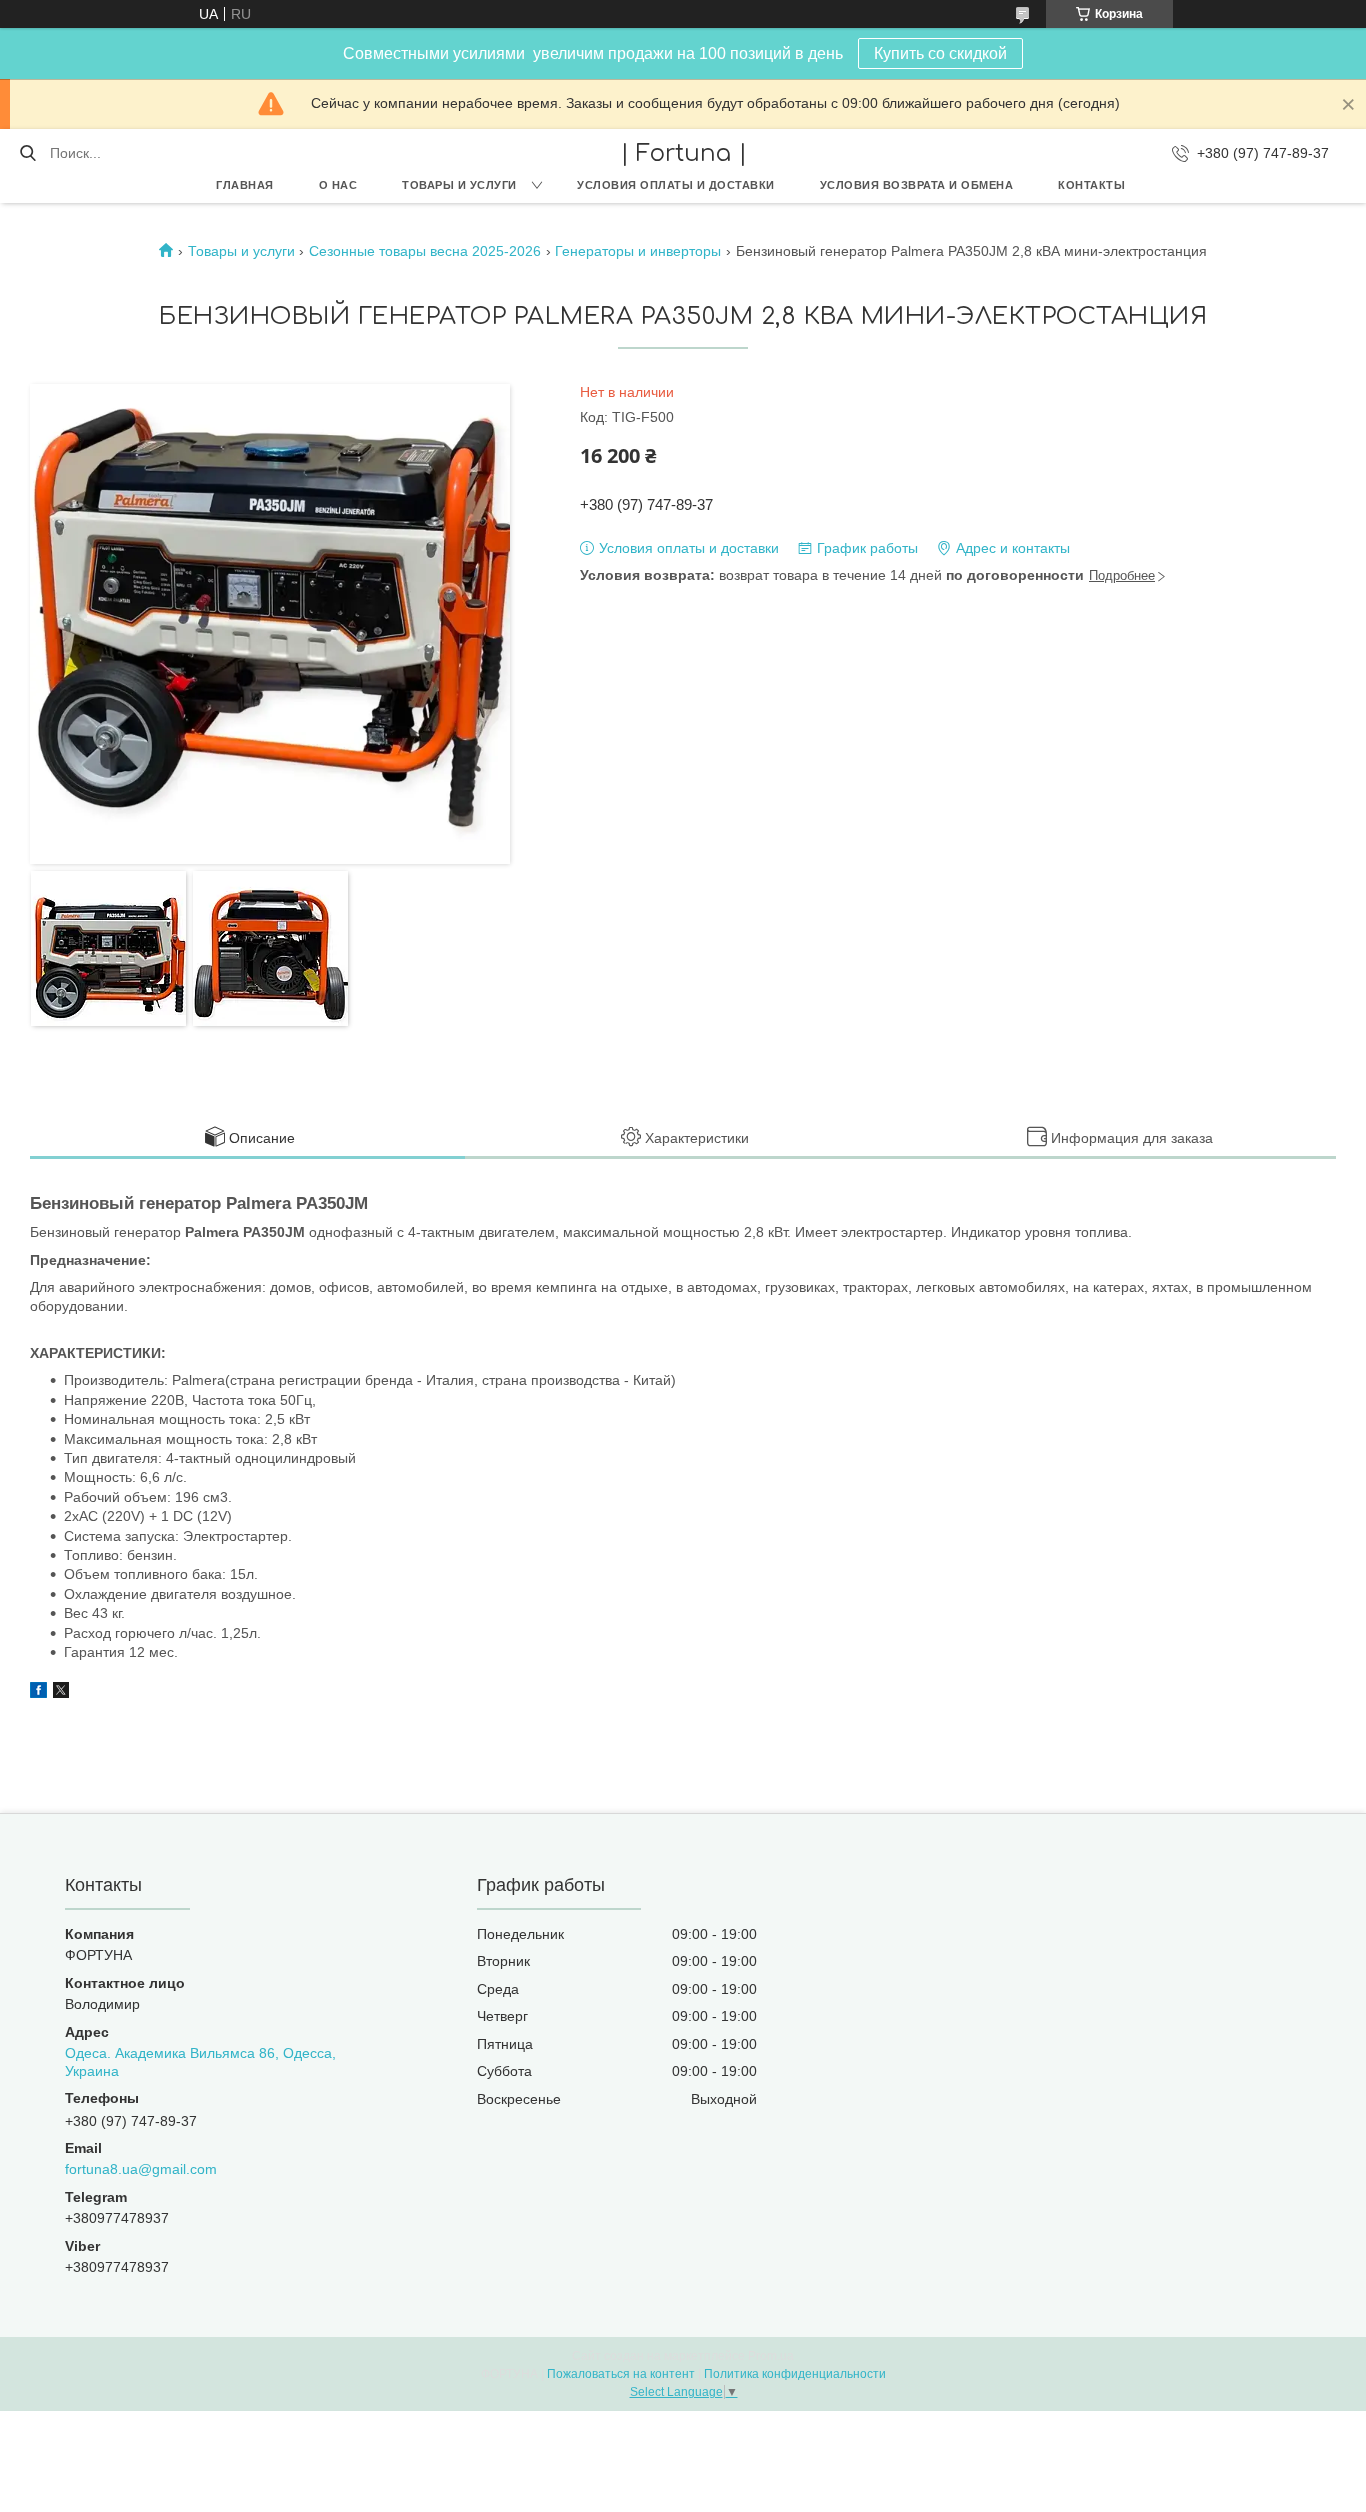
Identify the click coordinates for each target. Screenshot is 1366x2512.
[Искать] (27, 153)
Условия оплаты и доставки (676, 185)
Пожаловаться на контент (621, 2374)
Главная (245, 185)
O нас (338, 185)
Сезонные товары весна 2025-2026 (425, 251)
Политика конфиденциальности (795, 2374)
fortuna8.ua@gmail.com (141, 2169)
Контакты (1091, 185)
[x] (61, 1693)
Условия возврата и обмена (917, 185)
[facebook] (38, 1693)
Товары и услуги (459, 185)
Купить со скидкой (940, 53)
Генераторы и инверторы (638, 251)
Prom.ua (771, 2356)
